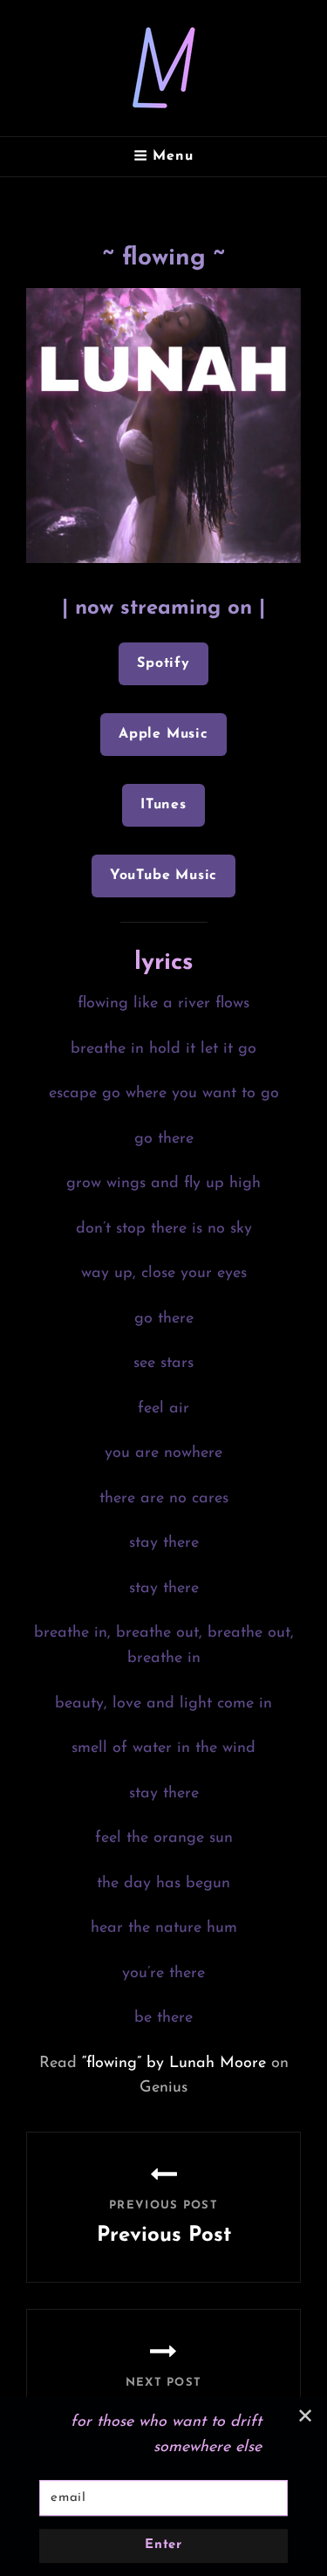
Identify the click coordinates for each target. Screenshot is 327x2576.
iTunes (163, 805)
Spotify (163, 663)
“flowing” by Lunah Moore (174, 2064)
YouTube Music (163, 876)
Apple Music (163, 734)
